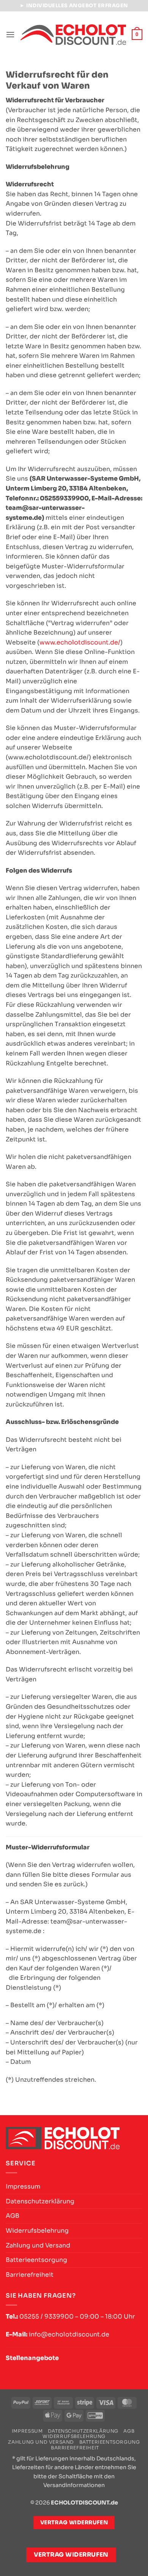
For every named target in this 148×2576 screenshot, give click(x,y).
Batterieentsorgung (36, 2260)
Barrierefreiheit (30, 2275)
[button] (10, 34)
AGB (13, 2216)
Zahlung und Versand (38, 2245)
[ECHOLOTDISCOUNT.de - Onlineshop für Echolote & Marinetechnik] (73, 35)
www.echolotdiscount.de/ (80, 642)
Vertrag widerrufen (71, 2555)
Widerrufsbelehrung (37, 2231)
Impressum (23, 2186)
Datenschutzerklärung (40, 2201)
